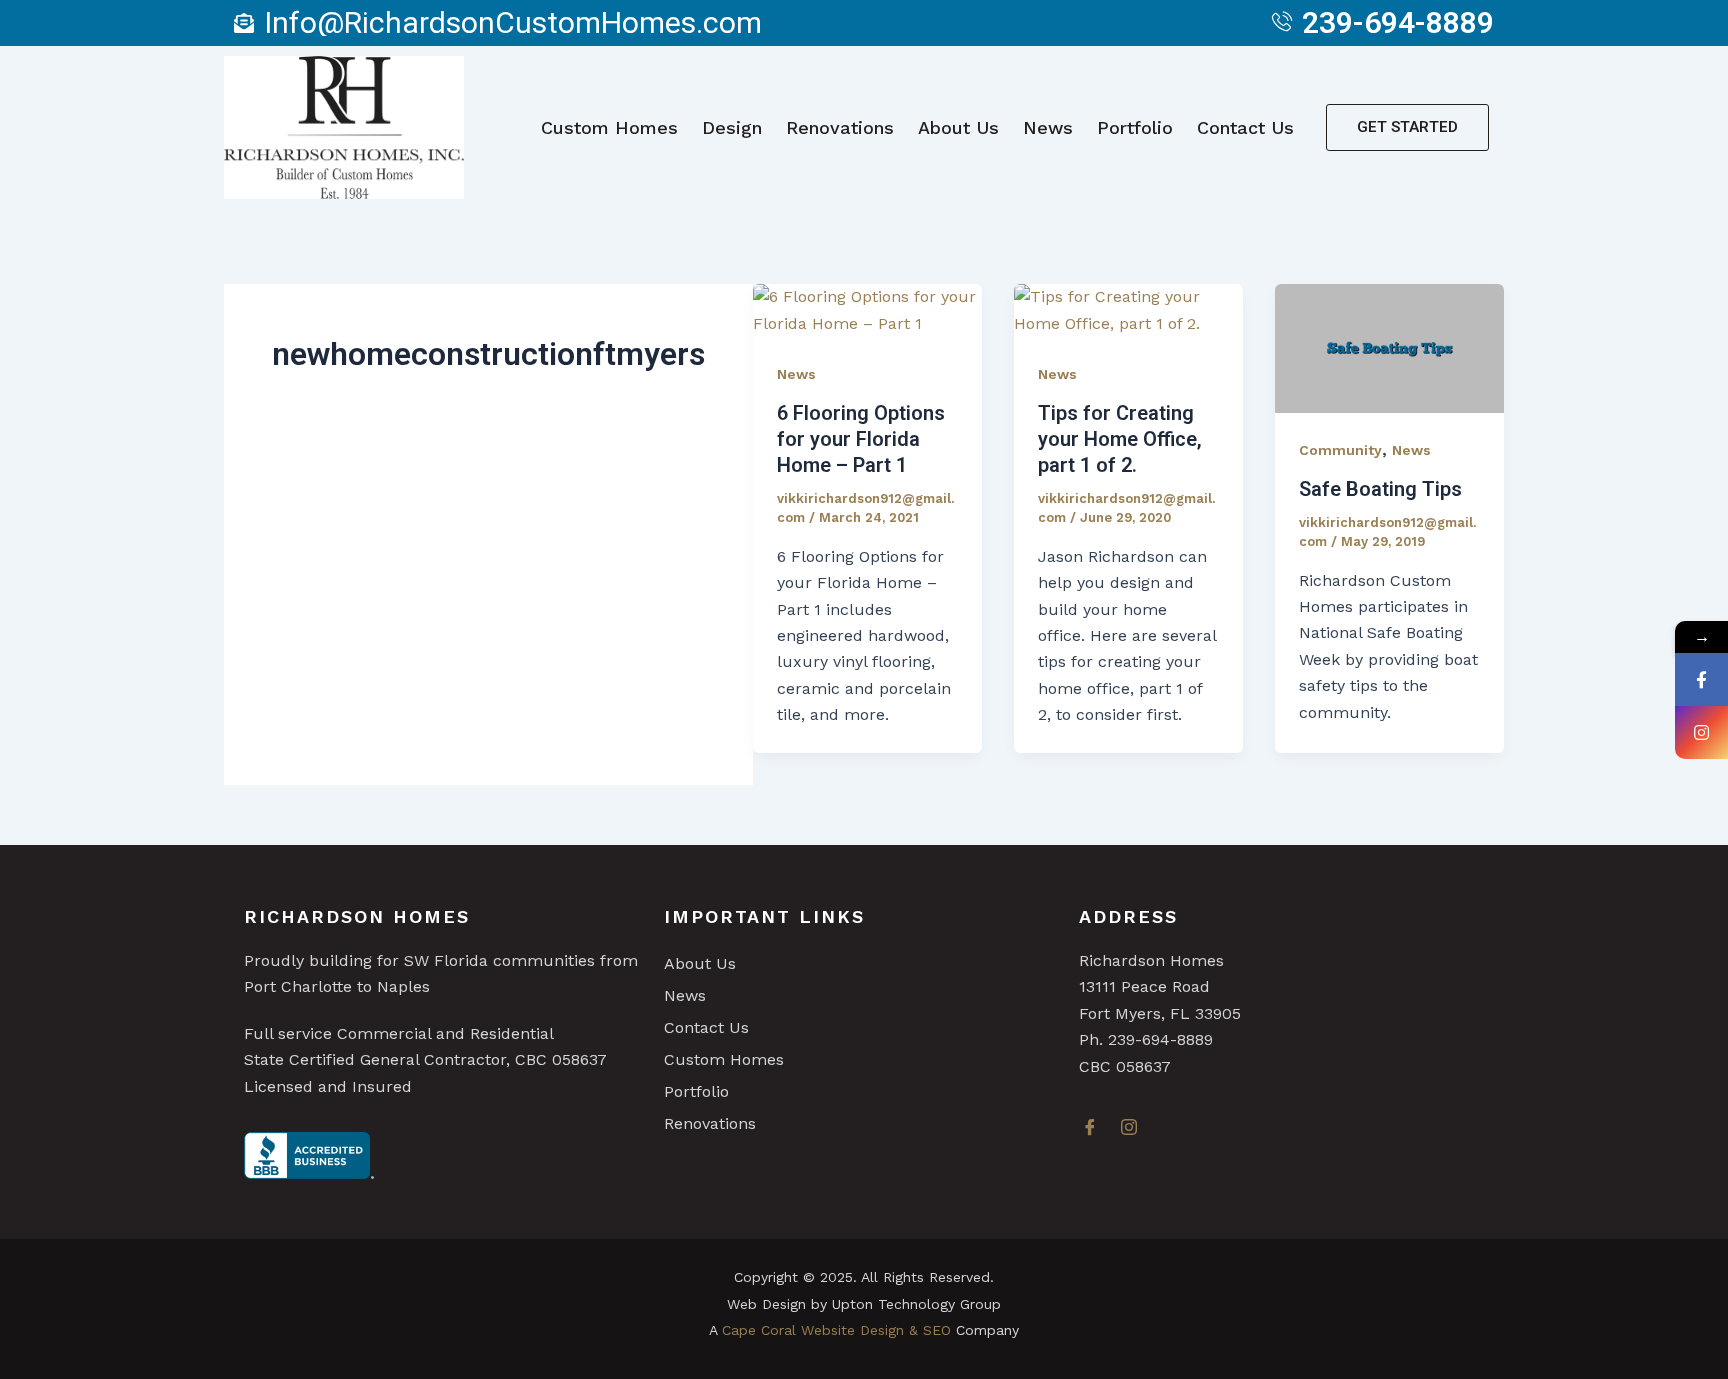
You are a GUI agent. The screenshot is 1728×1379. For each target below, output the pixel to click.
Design (732, 127)
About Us (958, 127)
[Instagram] (1135, 1128)
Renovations (840, 127)
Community (1340, 450)
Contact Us (1245, 127)
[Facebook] (1096, 1128)
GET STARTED (1407, 127)
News (1048, 127)
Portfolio (1135, 127)
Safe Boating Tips (1380, 489)
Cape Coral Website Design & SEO (836, 1330)
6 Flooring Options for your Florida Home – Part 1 (861, 439)
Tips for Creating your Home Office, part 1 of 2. (1120, 439)
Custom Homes (609, 127)
